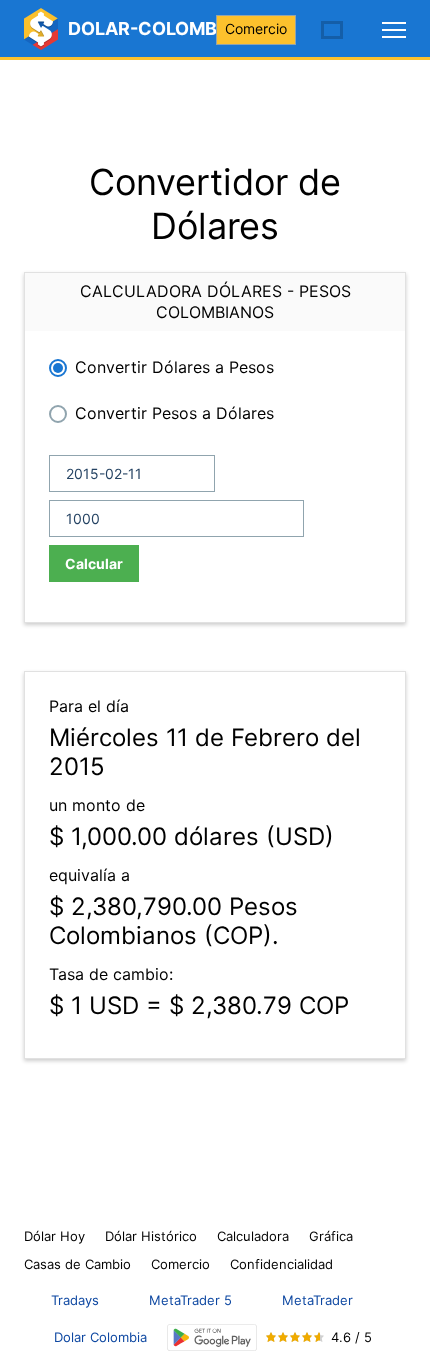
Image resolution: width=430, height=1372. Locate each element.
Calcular (94, 563)
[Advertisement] (215, 110)
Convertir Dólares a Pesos (174, 367)
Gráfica (331, 1236)
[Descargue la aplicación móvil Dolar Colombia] (212, 1337)
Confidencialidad (281, 1264)
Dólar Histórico (151, 1236)
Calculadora (253, 1236)
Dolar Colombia (100, 1337)
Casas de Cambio (77, 1264)
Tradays (75, 1300)
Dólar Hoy (54, 1236)
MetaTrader (317, 1300)
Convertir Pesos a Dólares (174, 413)
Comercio (256, 28)
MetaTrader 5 (190, 1300)
